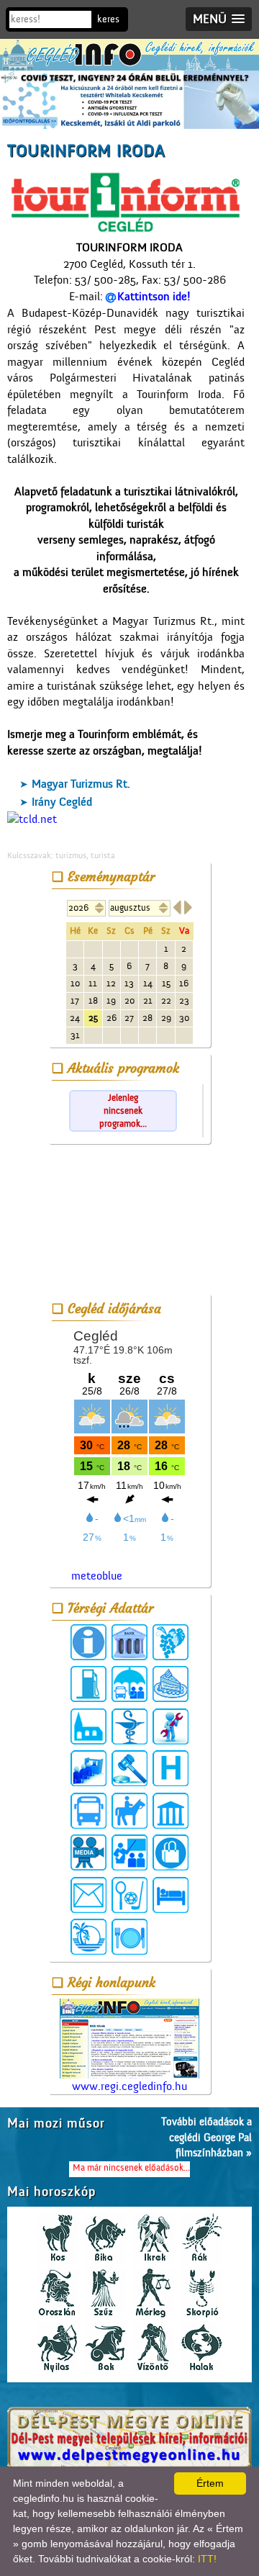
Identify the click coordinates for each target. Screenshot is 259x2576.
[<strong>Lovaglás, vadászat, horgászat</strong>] (129, 1811)
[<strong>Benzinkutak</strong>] (88, 1684)
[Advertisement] (129, 1222)
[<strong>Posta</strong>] (88, 1895)
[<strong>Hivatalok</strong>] (88, 1768)
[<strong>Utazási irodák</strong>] (88, 1937)
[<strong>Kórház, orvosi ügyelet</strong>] (171, 1768)
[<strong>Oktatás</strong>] (129, 1852)
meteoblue (97, 1576)
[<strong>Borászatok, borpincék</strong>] (171, 1642)
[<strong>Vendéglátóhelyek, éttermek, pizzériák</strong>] (129, 1937)
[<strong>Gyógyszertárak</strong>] (129, 1726)
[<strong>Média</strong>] (88, 1852)
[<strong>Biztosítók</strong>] (129, 1684)
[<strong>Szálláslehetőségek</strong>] (171, 1895)
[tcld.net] (32, 819)
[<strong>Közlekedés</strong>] (88, 1811)
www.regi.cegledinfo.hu (129, 2086)
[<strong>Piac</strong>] (171, 1852)
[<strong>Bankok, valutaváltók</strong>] (129, 1642)
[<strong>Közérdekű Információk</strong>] (88, 1642)
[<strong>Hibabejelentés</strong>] (171, 1726)
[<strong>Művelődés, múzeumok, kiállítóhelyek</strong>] (171, 1811)
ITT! (207, 2559)
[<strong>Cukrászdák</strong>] (171, 1684)
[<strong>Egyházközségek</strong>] (88, 1726)
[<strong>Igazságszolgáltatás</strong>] (129, 1768)
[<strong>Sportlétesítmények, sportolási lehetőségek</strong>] (129, 1895)
